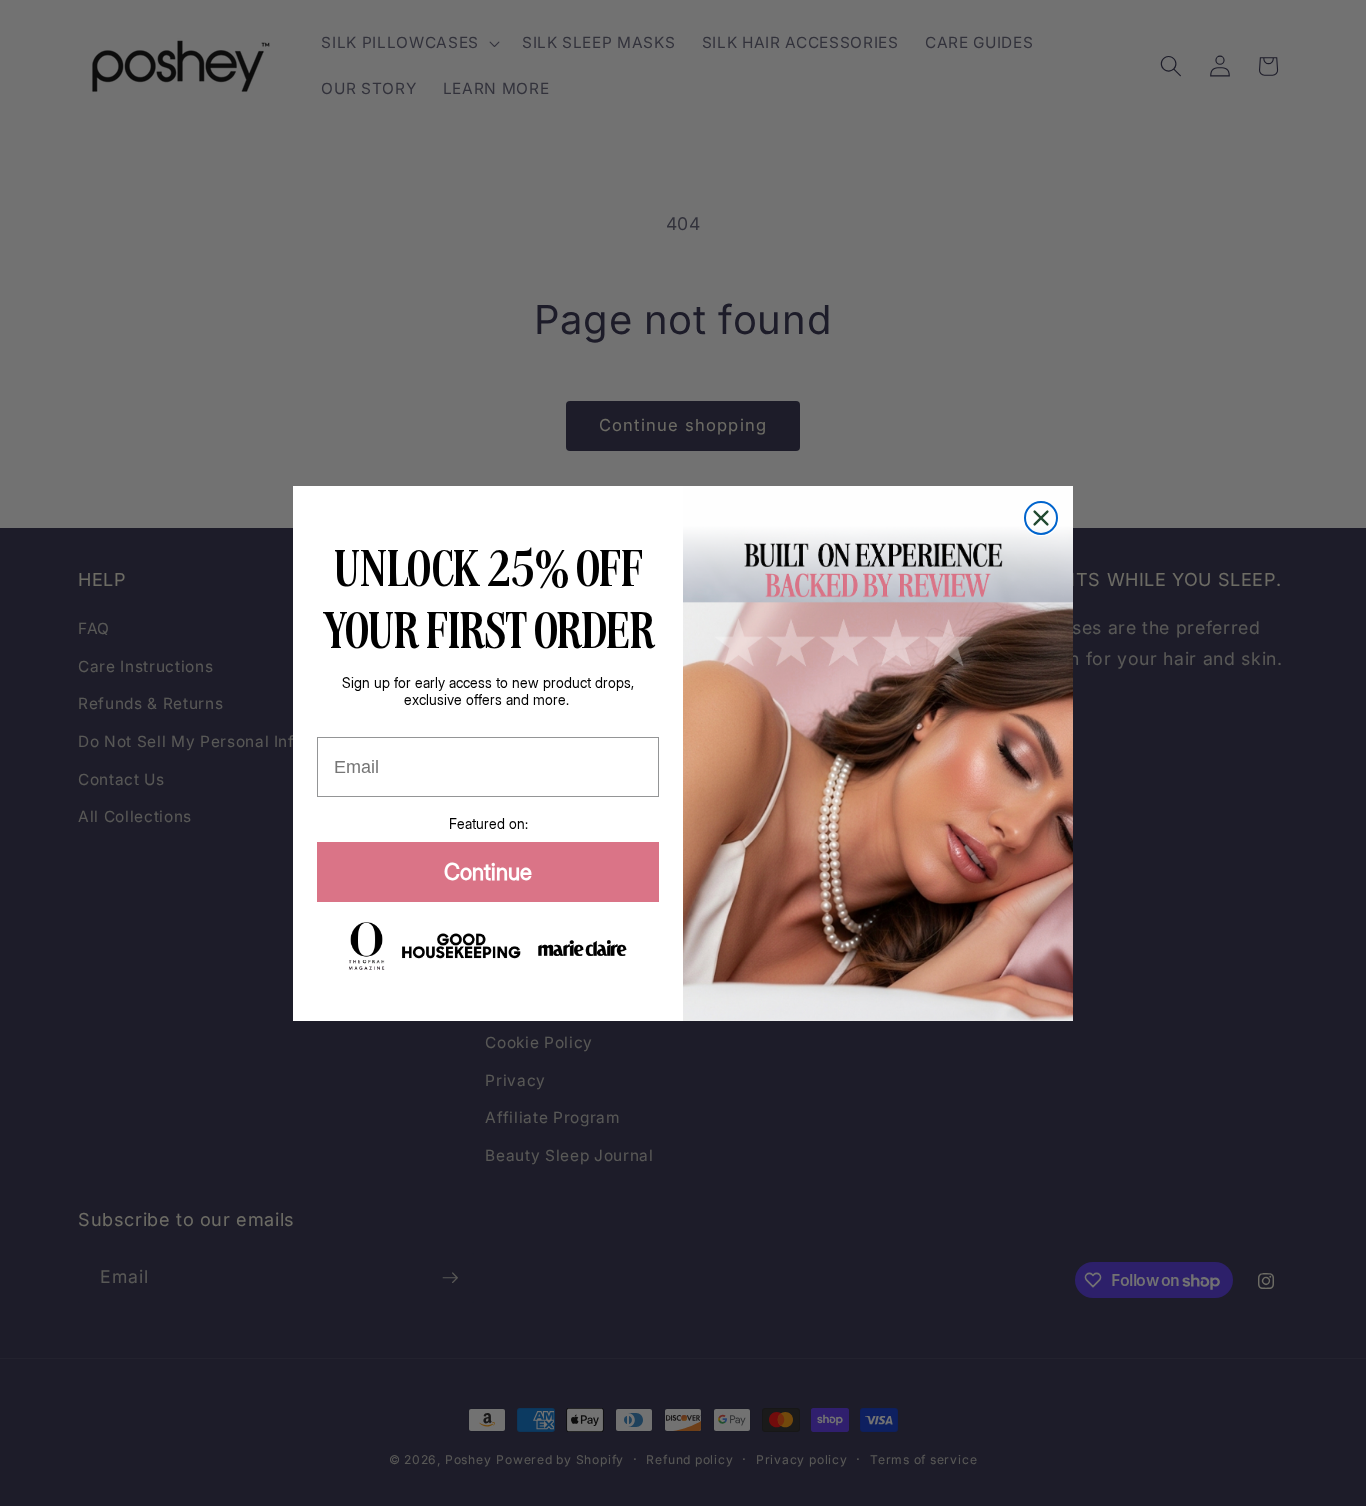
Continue (488, 872)
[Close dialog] (1041, 518)
